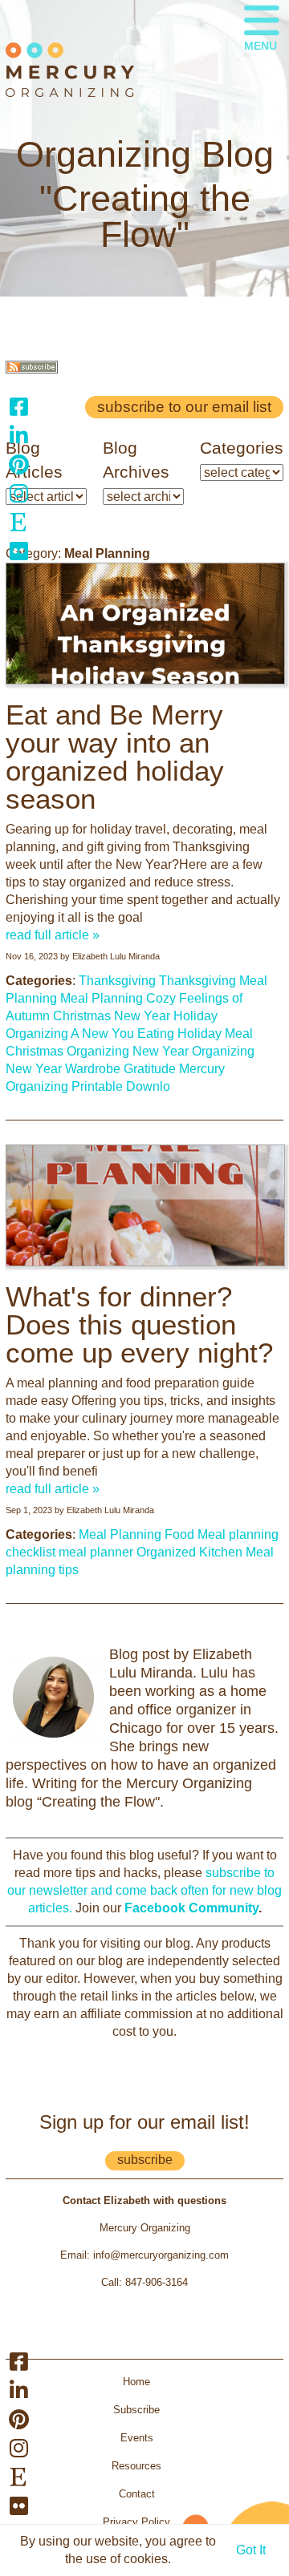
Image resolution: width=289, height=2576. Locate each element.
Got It (251, 2550)
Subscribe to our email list (184, 407)
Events (137, 2438)
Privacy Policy (136, 2522)
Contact (137, 2494)
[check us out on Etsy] (18, 522)
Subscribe (136, 2410)
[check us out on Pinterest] (18, 464)
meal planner (96, 1552)
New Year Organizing (193, 1051)
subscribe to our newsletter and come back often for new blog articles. (144, 1890)
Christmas (82, 1016)
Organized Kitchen (189, 1552)
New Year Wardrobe (63, 1069)
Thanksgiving (117, 981)
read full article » (53, 935)
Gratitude (150, 1069)
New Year (142, 1016)
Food (179, 1534)
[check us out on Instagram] (18, 493)
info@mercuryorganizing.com (161, 2255)
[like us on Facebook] (18, 406)
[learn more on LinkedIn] (18, 435)
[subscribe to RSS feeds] (32, 369)
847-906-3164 (157, 2282)
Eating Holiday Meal (195, 1034)
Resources (136, 2466)
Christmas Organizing (67, 1051)
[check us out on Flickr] (18, 551)
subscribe (145, 2160)
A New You (102, 1034)
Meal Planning (102, 998)
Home (136, 2382)
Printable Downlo (121, 1086)
